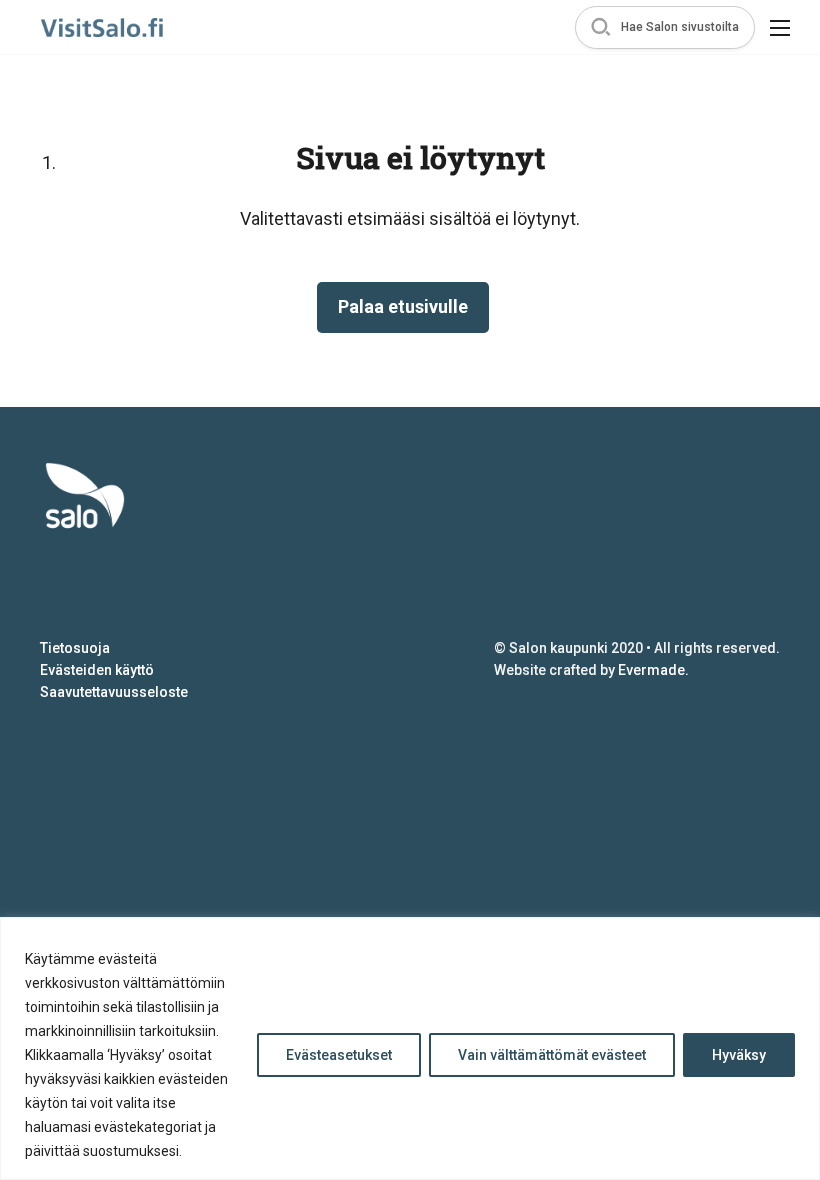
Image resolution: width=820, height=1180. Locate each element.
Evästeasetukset (339, 1055)
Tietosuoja (75, 648)
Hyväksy (739, 1055)
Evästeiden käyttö (97, 670)
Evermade (651, 670)
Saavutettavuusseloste (114, 692)
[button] (665, 27)
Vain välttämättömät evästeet (552, 1055)
